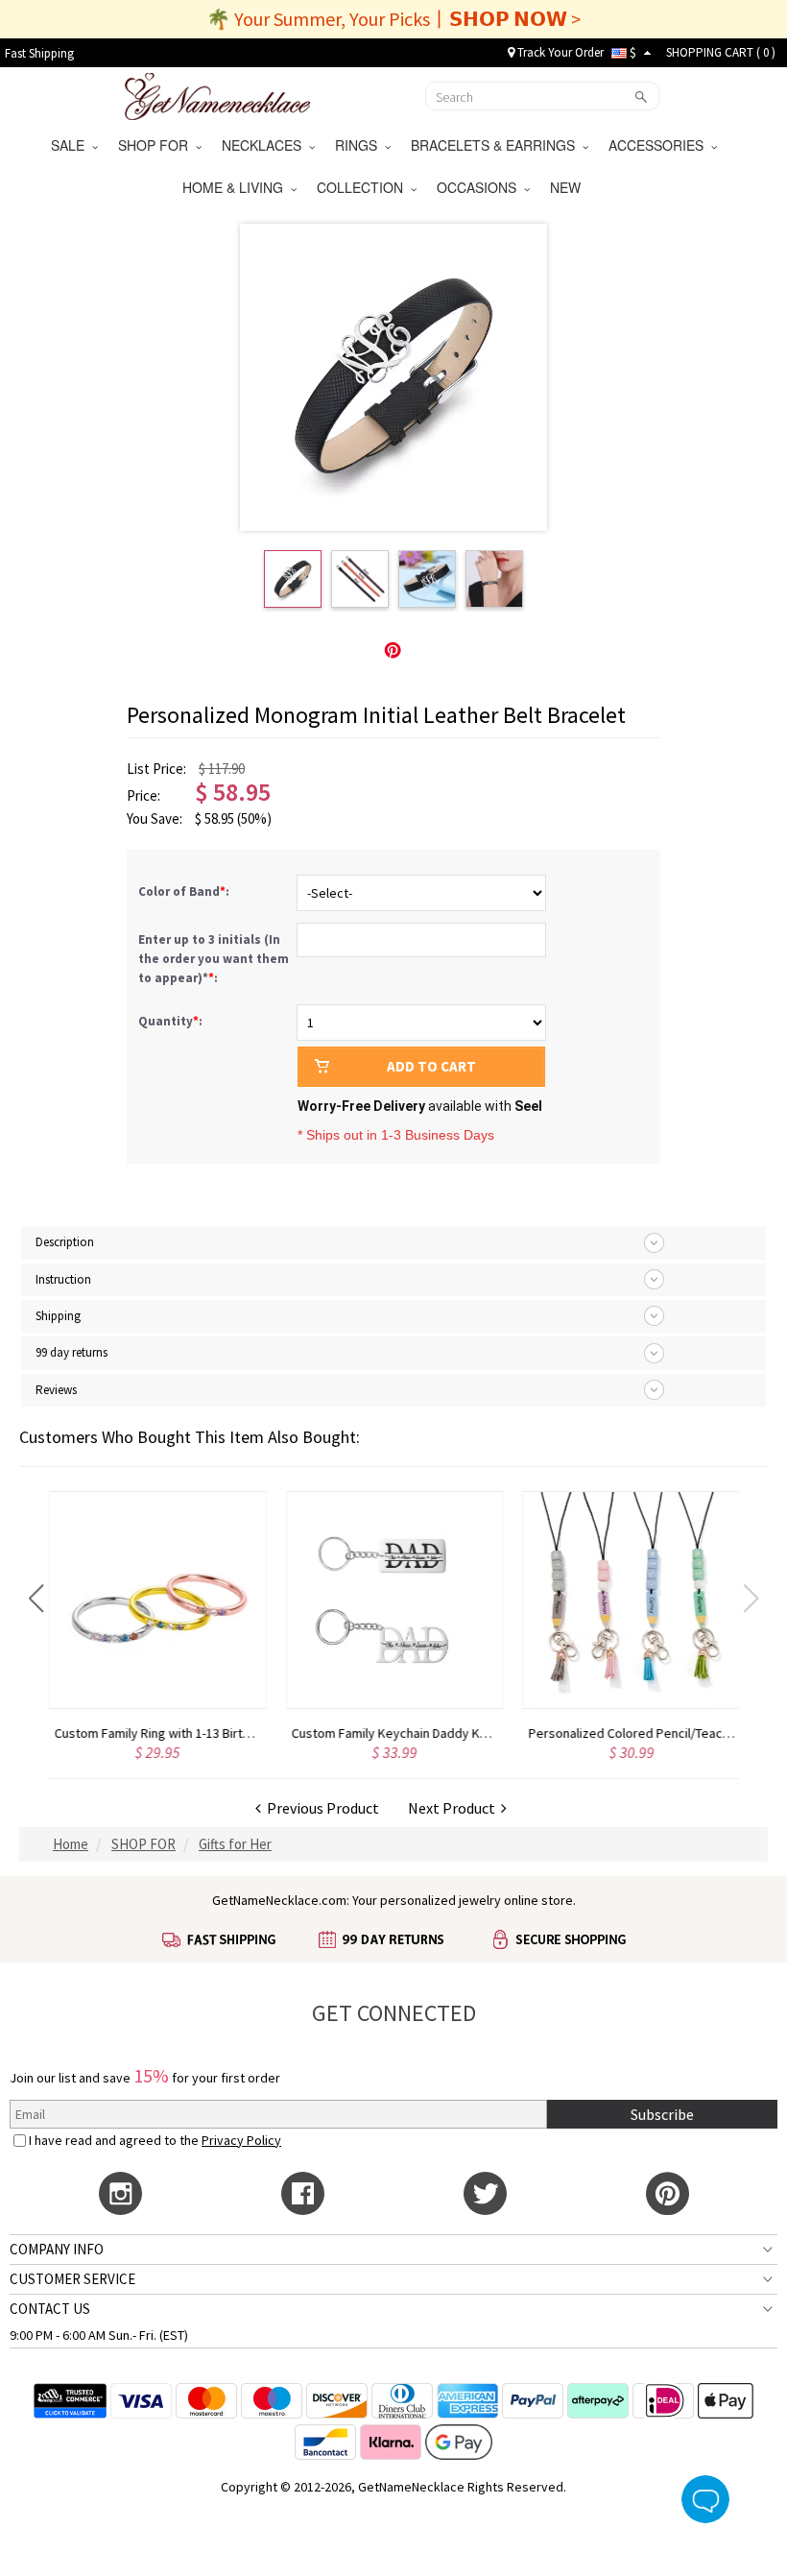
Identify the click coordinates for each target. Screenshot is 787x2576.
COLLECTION (364, 187)
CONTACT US (50, 2309)
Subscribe (662, 2114)
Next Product (454, 1808)
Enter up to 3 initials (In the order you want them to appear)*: (214, 959)
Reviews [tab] (56, 1390)
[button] (36, 1599)
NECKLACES (265, 145)
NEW (567, 187)
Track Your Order (559, 52)
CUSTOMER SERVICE (72, 2279)
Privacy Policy (241, 2140)
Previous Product (320, 1808)
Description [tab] (65, 1242)
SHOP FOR (157, 145)
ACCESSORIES (660, 145)
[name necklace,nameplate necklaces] (217, 94)
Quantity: (170, 1021)
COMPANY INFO (57, 2249)
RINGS (360, 145)
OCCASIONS (480, 187)
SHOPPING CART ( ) (721, 52)
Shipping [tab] (58, 1316)
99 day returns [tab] (72, 1352)
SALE (72, 145)
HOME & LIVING (237, 187)
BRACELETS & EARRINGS (497, 145)
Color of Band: (185, 891)
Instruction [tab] (63, 1279)
